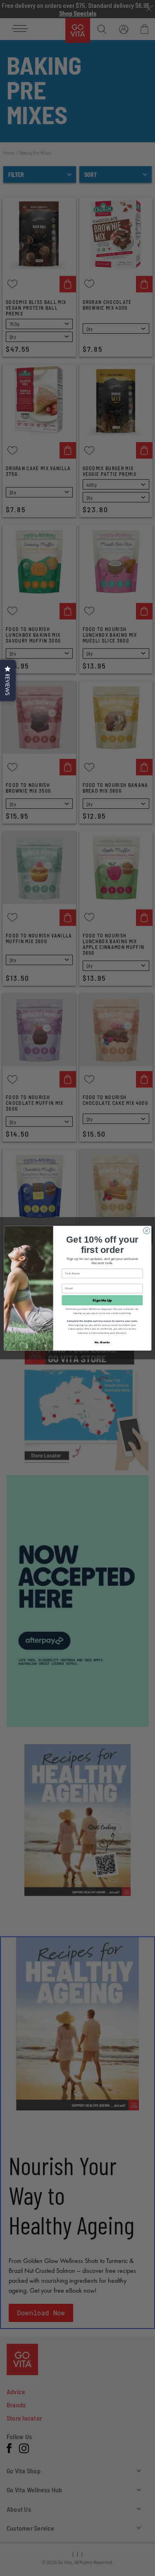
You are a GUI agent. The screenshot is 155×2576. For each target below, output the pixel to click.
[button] (8, 680)
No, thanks (102, 1342)
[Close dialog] (146, 1231)
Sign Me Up (102, 1300)
